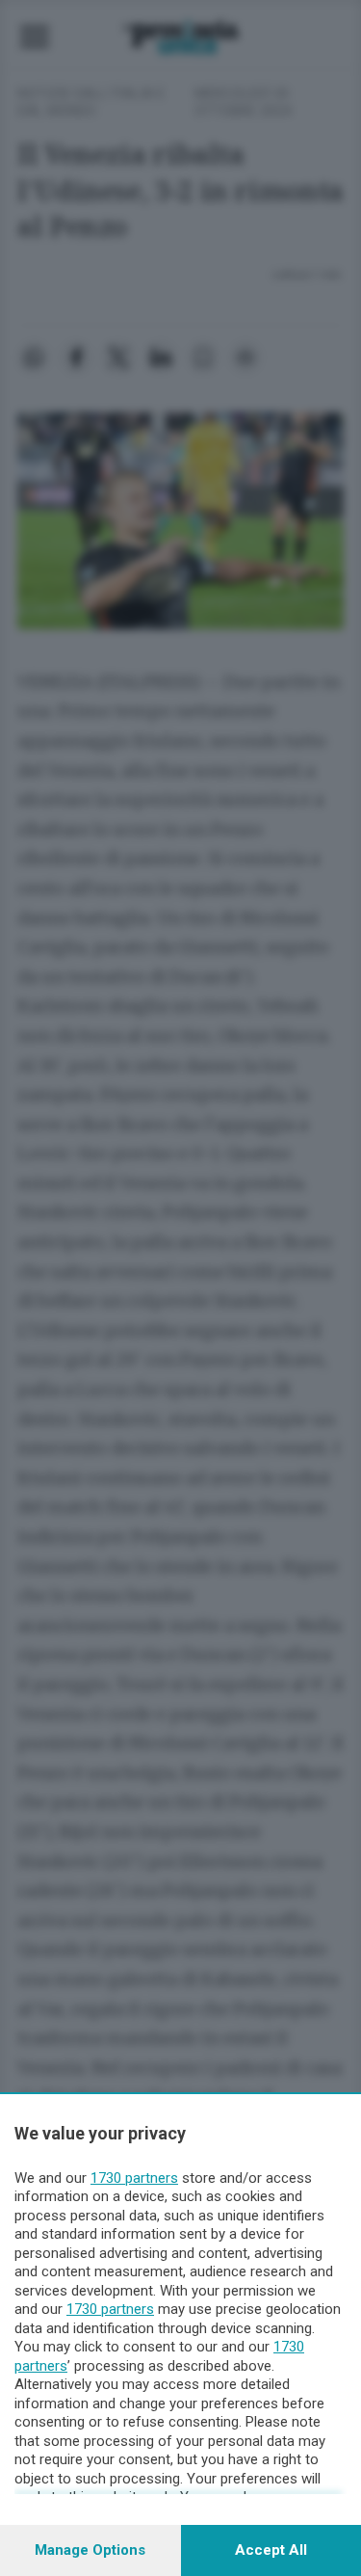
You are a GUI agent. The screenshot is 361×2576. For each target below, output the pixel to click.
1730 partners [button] (134, 2178)
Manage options (90, 2550)
